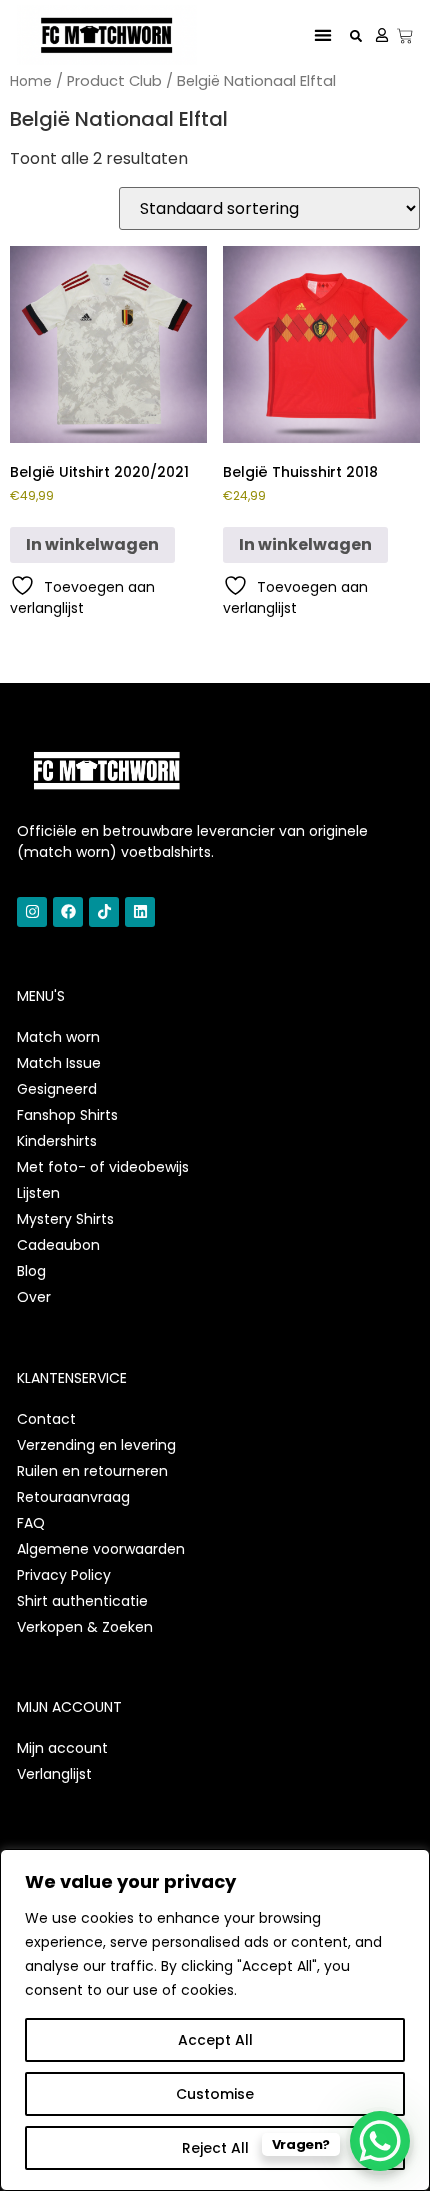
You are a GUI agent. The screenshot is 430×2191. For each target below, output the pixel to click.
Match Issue (59, 1063)
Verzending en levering (96, 1445)
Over (34, 1297)
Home (31, 81)
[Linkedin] (140, 912)
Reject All (215, 2148)
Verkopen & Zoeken (85, 1627)
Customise (215, 2094)
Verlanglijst (54, 1774)
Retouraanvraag (73, 1497)
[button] (323, 35)
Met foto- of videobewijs (103, 1167)
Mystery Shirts (65, 1219)
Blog (31, 1271)
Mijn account (62, 1748)
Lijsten (38, 1193)
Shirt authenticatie (82, 1601)
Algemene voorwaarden (101, 1549)
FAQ (31, 1523)
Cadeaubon (58, 1245)
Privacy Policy (64, 1575)
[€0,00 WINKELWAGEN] (405, 36)
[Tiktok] (104, 912)
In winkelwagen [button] (92, 544)
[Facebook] (68, 912)
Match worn (58, 1037)
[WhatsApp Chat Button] (380, 2141)
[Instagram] (32, 912)
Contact (46, 1419)
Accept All (215, 2040)
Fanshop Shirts (67, 1115)
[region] (215, 2020)
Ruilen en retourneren (92, 1471)
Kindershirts (57, 1141)
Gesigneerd (57, 1089)
